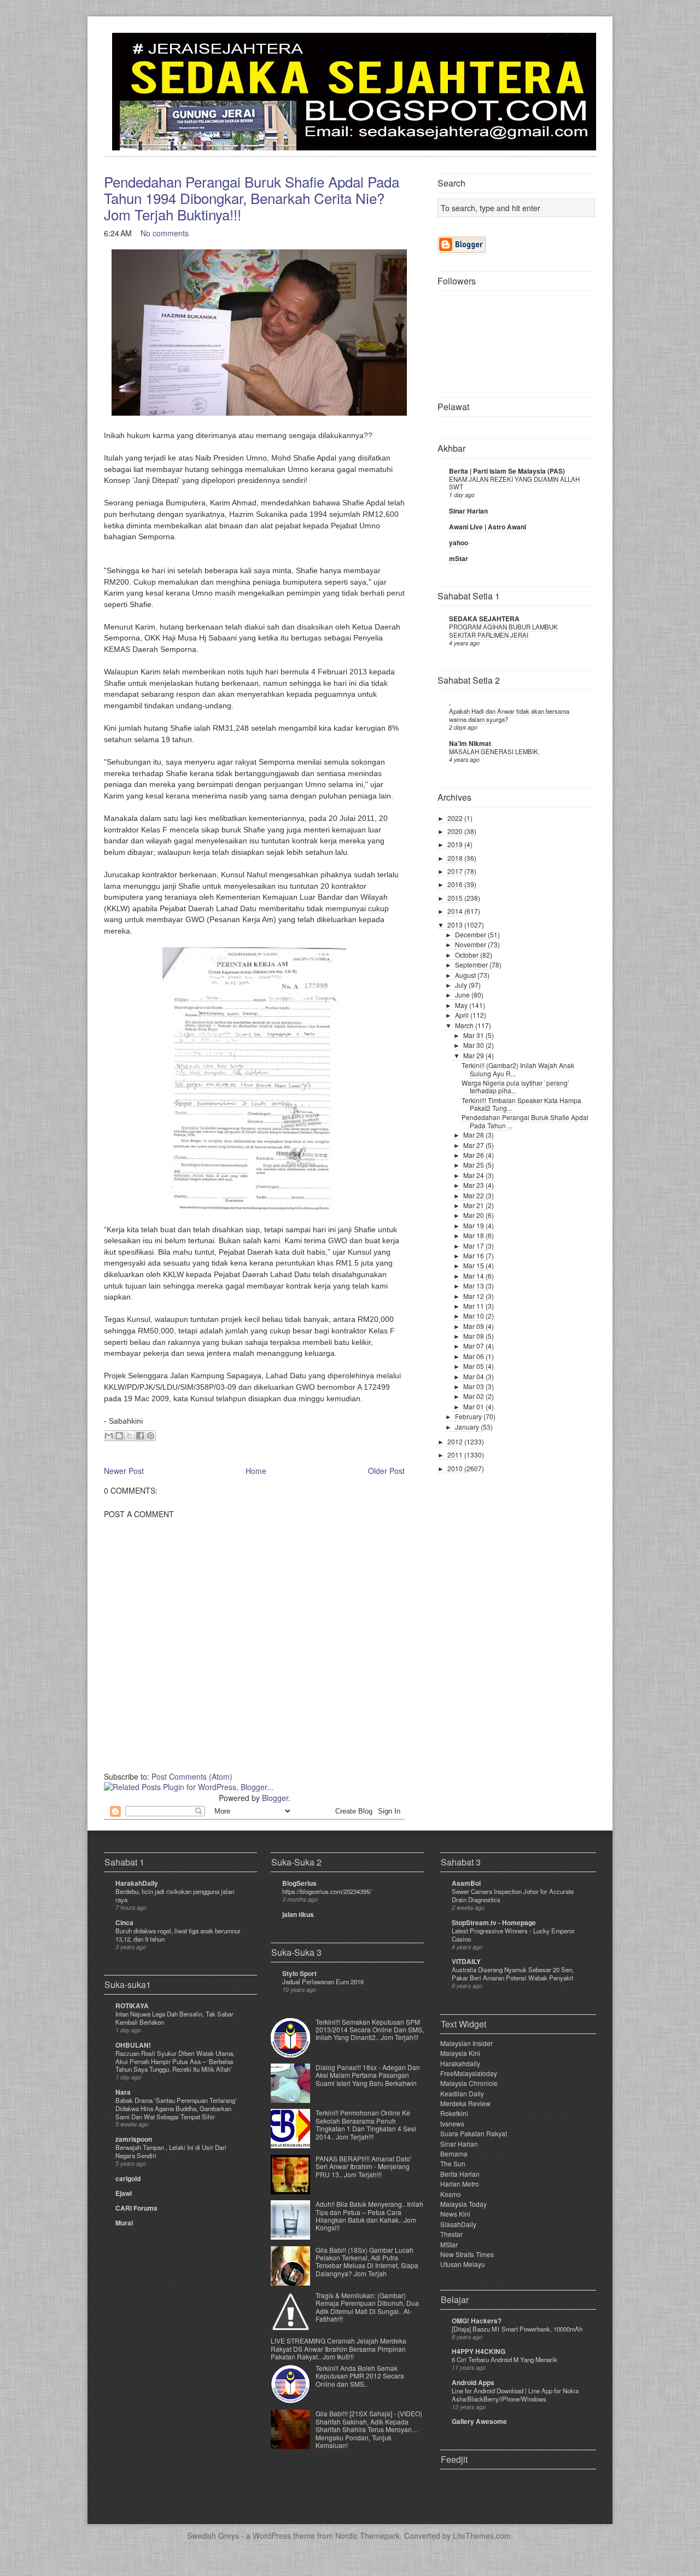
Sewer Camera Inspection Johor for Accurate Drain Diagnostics (513, 1895)
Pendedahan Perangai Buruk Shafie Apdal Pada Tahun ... (525, 1121)
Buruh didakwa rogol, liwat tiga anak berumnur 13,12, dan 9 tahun (178, 1935)
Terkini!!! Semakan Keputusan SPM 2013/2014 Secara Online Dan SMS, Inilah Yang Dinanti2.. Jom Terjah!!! (370, 2030)
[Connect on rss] (587, 47)
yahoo (459, 543)
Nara (123, 2092)
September (472, 964)
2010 (456, 1468)
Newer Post (124, 1471)
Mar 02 (474, 1396)
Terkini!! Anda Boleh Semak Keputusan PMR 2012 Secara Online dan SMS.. (360, 2376)
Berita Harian (460, 2174)
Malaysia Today (463, 2204)
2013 (456, 925)
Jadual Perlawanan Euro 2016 (323, 1981)
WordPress (272, 2536)
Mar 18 (474, 1235)
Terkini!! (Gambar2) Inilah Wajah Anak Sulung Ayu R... (518, 1069)
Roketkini (454, 2113)
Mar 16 (474, 1255)
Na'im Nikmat (470, 743)
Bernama (454, 2154)
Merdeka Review (465, 2103)
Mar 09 (474, 1326)
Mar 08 (474, 1336)
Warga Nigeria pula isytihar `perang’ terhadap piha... (515, 1086)
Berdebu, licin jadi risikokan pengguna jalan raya (175, 1895)
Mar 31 (474, 1035)
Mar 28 (474, 1135)
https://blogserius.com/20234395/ (327, 1891)
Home (256, 1471)
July (462, 985)
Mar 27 (474, 1145)
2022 (456, 818)
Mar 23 (474, 1185)
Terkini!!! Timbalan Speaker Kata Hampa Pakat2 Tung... (521, 1104)
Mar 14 (474, 1276)
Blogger (275, 1798)
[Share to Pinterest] (150, 1436)
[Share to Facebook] (140, 1436)
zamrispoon (134, 2139)
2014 (456, 911)
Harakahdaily (460, 2063)
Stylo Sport (299, 1973)
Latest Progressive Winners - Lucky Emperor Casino (513, 1935)
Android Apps (473, 2382)
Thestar (451, 2234)
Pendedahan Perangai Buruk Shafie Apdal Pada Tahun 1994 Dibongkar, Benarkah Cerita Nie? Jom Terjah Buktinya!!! (252, 198)
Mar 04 (474, 1376)
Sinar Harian (468, 511)
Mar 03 (474, 1386)
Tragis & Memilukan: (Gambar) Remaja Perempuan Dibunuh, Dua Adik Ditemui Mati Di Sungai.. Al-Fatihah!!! (367, 2307)
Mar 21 (474, 1205)
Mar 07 (474, 1346)
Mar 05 (474, 1366)
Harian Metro (460, 2184)
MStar (449, 2244)
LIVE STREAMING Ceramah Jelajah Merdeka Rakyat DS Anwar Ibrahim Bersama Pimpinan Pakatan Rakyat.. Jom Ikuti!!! (339, 2348)
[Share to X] (130, 1436)
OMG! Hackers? (477, 2321)
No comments (165, 233)
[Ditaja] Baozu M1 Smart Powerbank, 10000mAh (517, 2329)
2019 (456, 844)
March (465, 1025)
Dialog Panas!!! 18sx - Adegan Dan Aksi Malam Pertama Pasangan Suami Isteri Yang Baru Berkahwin (368, 2075)
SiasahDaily (458, 2224)
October (468, 955)
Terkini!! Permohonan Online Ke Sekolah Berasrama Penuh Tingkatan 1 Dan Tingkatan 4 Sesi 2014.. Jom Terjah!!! (366, 2124)
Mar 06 (474, 1356)
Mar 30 (474, 1045)
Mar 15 (474, 1265)
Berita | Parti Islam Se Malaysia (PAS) (507, 471)
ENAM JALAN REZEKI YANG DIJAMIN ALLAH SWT (514, 483)
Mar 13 (474, 1286)
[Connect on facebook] (570, 47)
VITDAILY (466, 1961)
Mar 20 (474, 1215)
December (471, 934)
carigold (128, 2178)
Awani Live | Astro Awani (488, 527)
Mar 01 (474, 1406)
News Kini (455, 2214)
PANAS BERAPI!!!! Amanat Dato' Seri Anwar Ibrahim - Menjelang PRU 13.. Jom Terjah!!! (363, 2166)
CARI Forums (136, 2208)
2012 (456, 1441)
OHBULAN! (133, 2045)
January (468, 1427)
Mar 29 (474, 1055)
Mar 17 (474, 1246)
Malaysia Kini (460, 2053)
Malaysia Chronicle (469, 2083)
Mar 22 (474, 1195)
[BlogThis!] (119, 1436)
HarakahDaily (137, 1883)
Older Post (386, 1471)
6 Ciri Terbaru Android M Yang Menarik (504, 2359)
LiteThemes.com (482, 2536)
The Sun (453, 2163)
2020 (456, 831)
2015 (456, 898)
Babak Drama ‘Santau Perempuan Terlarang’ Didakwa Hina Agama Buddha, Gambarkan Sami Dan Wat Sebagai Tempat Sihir (176, 2108)
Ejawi (124, 2193)
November (471, 944)
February (469, 1416)
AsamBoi (466, 1883)
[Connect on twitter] (552, 47)
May (462, 1005)
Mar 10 (474, 1316)
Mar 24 (474, 1175)
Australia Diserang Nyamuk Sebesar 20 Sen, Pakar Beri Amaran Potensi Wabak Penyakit (513, 1974)
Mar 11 (474, 1306)
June (463, 995)
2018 (456, 858)
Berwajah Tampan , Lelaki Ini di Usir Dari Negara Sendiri (171, 2151)
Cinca (124, 1922)
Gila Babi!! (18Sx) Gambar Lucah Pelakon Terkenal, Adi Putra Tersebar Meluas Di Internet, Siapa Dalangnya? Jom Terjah (367, 2262)
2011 (456, 1455)
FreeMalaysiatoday (469, 2073)
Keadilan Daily (462, 2093)
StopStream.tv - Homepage (494, 1922)
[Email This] (109, 1436)
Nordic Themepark (367, 2536)
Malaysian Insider (466, 2043)
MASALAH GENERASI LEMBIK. (494, 751)
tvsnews (452, 2123)
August (466, 975)
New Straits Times (467, 2254)
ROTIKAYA (132, 2006)
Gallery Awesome (479, 2421)
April (463, 1015)
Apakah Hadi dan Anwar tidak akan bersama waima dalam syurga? (509, 715)
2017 (456, 871)
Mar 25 (474, 1165)
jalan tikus (298, 1914)
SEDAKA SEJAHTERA (484, 619)
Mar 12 (474, 1296)
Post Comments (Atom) (192, 1776)
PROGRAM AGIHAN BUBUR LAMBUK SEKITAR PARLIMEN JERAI (503, 631)
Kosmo (451, 2194)
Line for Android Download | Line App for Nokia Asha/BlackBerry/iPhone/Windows (515, 2395)
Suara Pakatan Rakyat (474, 2133)
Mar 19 (474, 1225)
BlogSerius (299, 1883)
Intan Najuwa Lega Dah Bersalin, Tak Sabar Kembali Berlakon (174, 2018)
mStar (459, 558)
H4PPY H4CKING (479, 2351)
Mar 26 (474, 1155)
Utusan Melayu (463, 2264)
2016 (456, 884)
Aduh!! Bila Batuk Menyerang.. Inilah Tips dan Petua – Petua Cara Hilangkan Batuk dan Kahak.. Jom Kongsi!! (369, 2216)
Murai (124, 2223)
